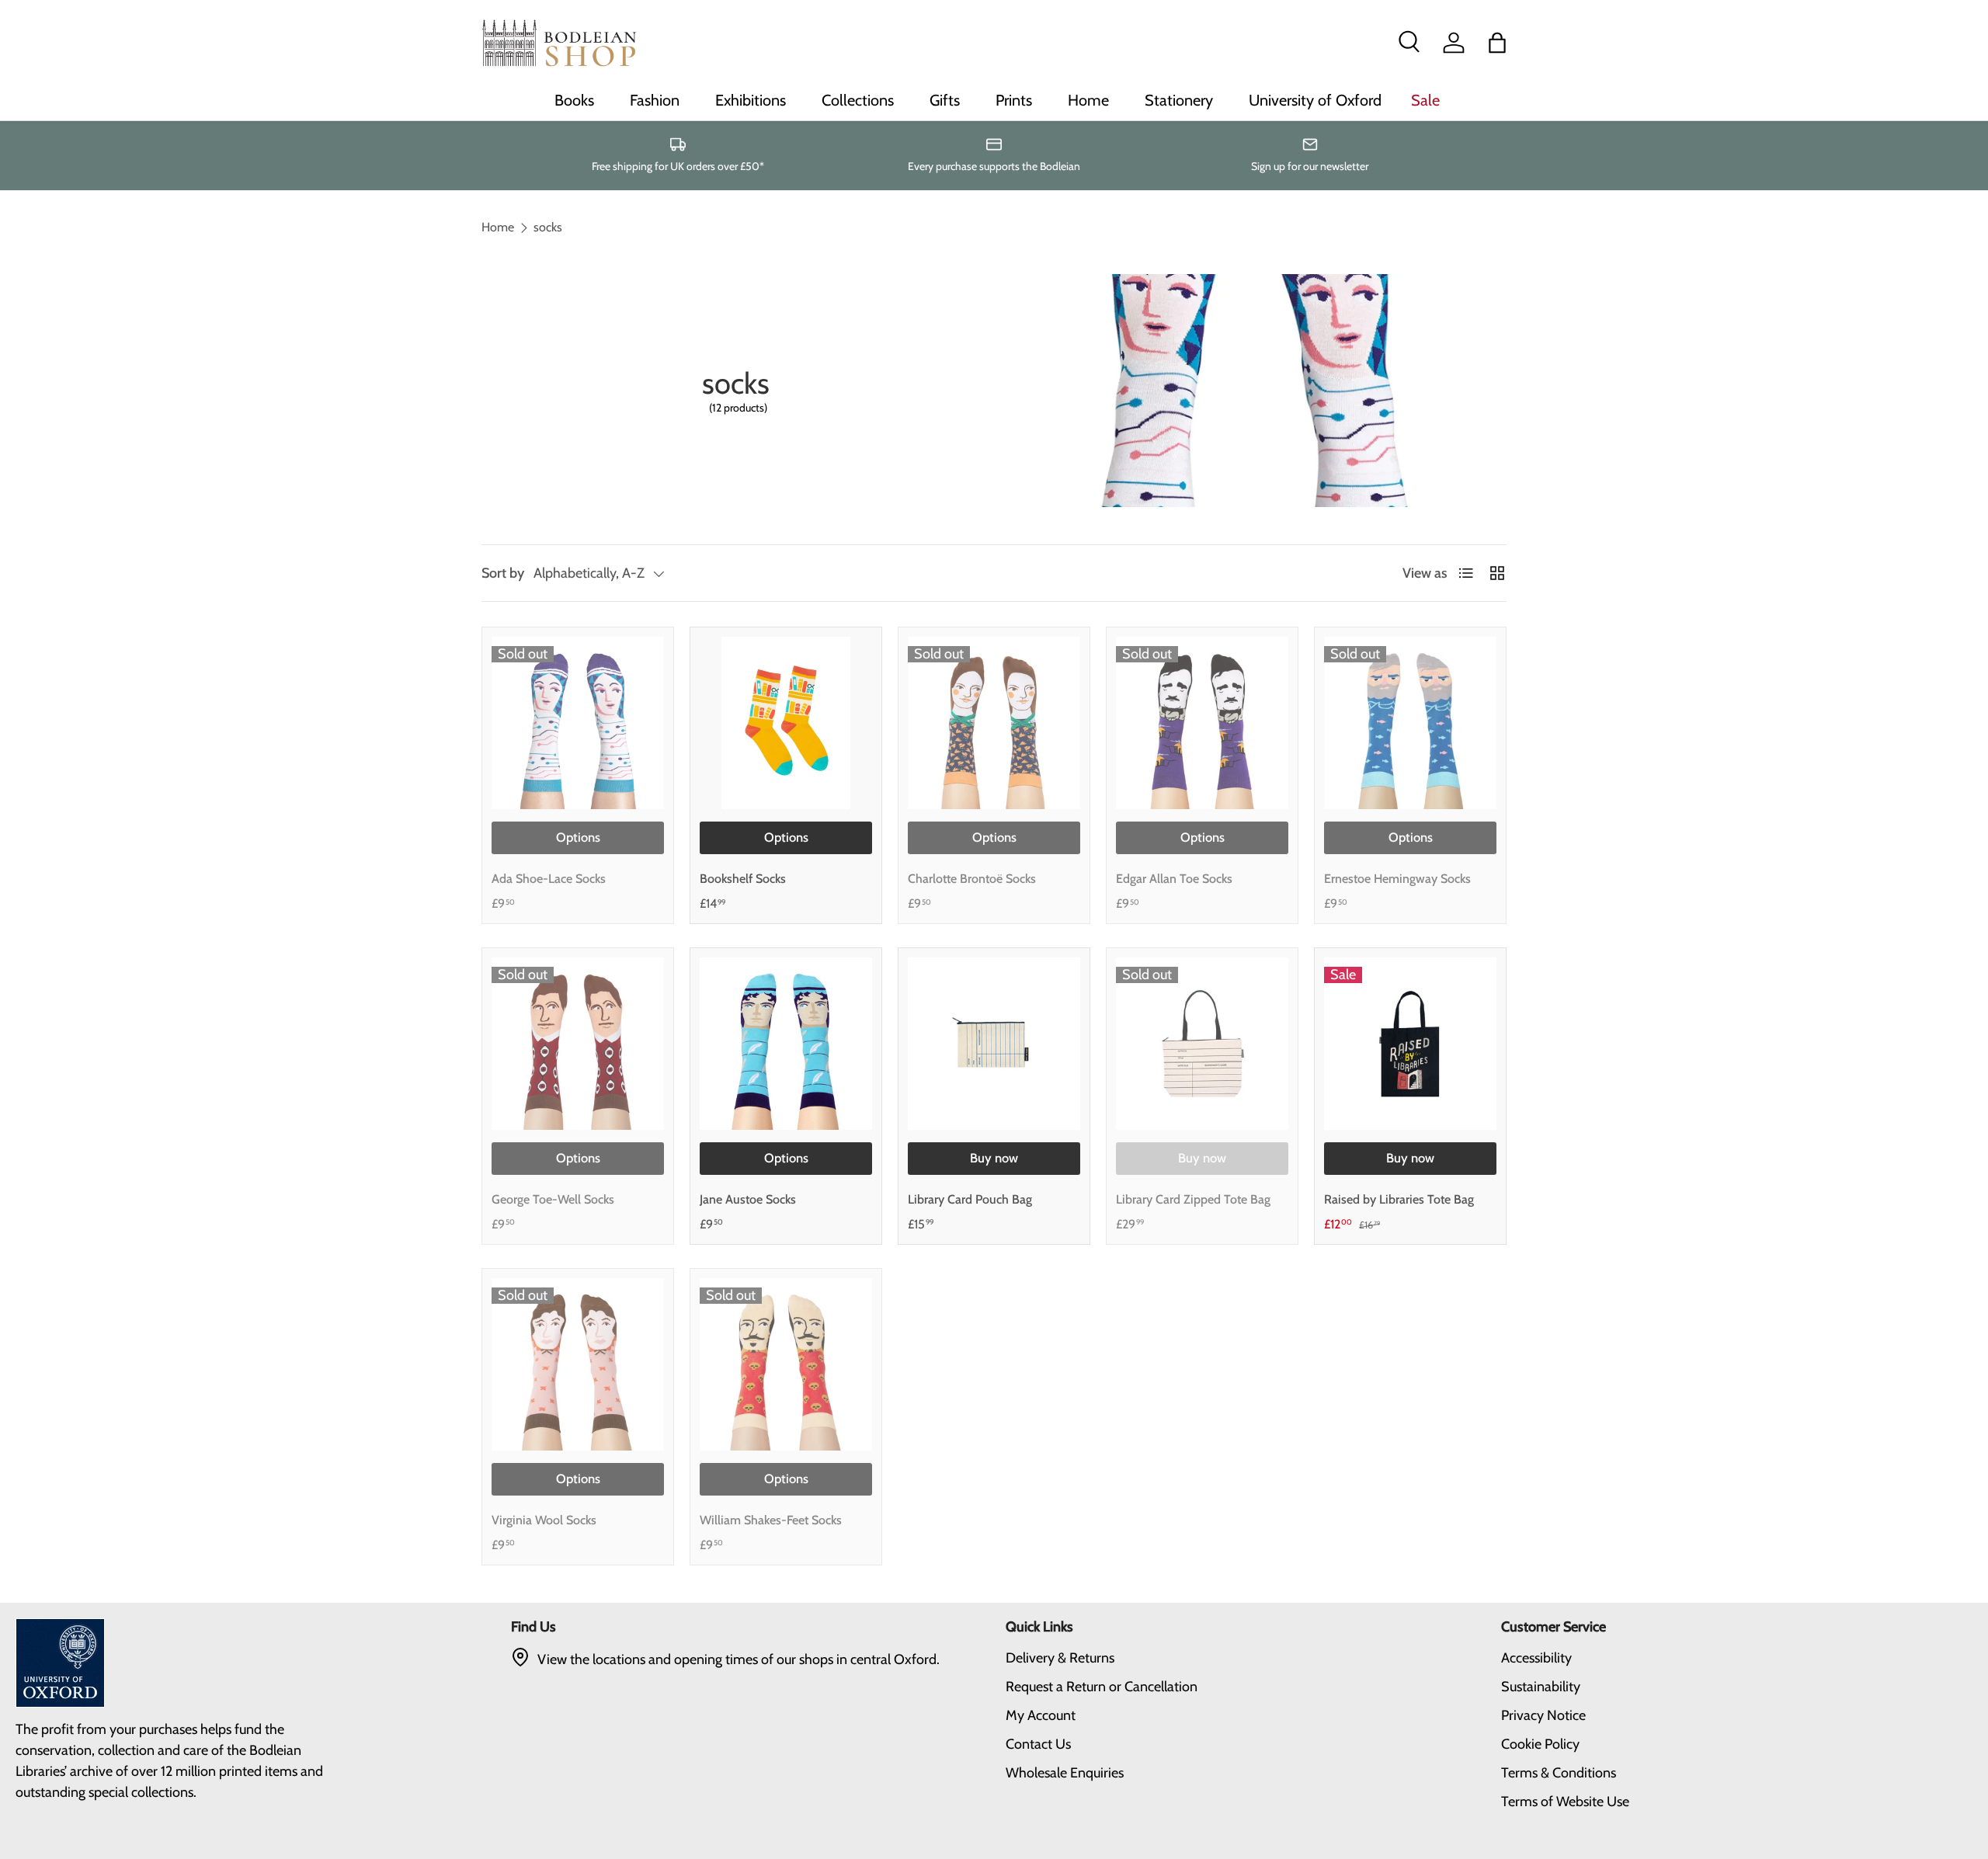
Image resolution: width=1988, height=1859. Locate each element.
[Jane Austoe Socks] (786, 1044)
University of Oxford (1315, 100)
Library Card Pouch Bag (970, 1199)
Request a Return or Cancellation (1102, 1687)
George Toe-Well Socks (553, 1199)
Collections (858, 100)
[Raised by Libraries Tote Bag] (1410, 1044)
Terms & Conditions (1559, 1773)
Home (1088, 100)
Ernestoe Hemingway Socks (1397, 879)
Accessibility (1536, 1658)
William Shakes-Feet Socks (771, 1520)
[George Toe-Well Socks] (578, 1044)
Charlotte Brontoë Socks (972, 879)
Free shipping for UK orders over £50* (678, 166)
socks (548, 228)
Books (574, 100)
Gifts (945, 100)
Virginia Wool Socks (544, 1520)
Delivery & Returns (1060, 1658)
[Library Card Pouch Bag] (994, 1044)
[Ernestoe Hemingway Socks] (1410, 723)
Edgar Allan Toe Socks (1174, 879)
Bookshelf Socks (743, 879)
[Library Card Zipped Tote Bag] (1202, 1044)
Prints (1014, 100)
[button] (1497, 43)
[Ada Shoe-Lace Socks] (578, 723)
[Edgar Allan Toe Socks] (1202, 723)
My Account (1041, 1715)
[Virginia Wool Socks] (578, 1364)
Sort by (503, 573)
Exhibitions (751, 100)
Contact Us (1038, 1744)
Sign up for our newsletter (1310, 166)
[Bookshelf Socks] (786, 723)
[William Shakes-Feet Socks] (786, 1364)
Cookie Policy (1540, 1744)
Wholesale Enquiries (1065, 1773)
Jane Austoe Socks (748, 1199)
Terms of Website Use (1565, 1802)
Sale (1425, 100)
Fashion (655, 100)
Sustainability (1541, 1687)
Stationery (1179, 100)
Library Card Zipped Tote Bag (1193, 1199)
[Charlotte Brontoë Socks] (994, 723)
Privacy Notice (1543, 1715)
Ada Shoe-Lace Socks (549, 879)
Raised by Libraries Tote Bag (1399, 1199)
